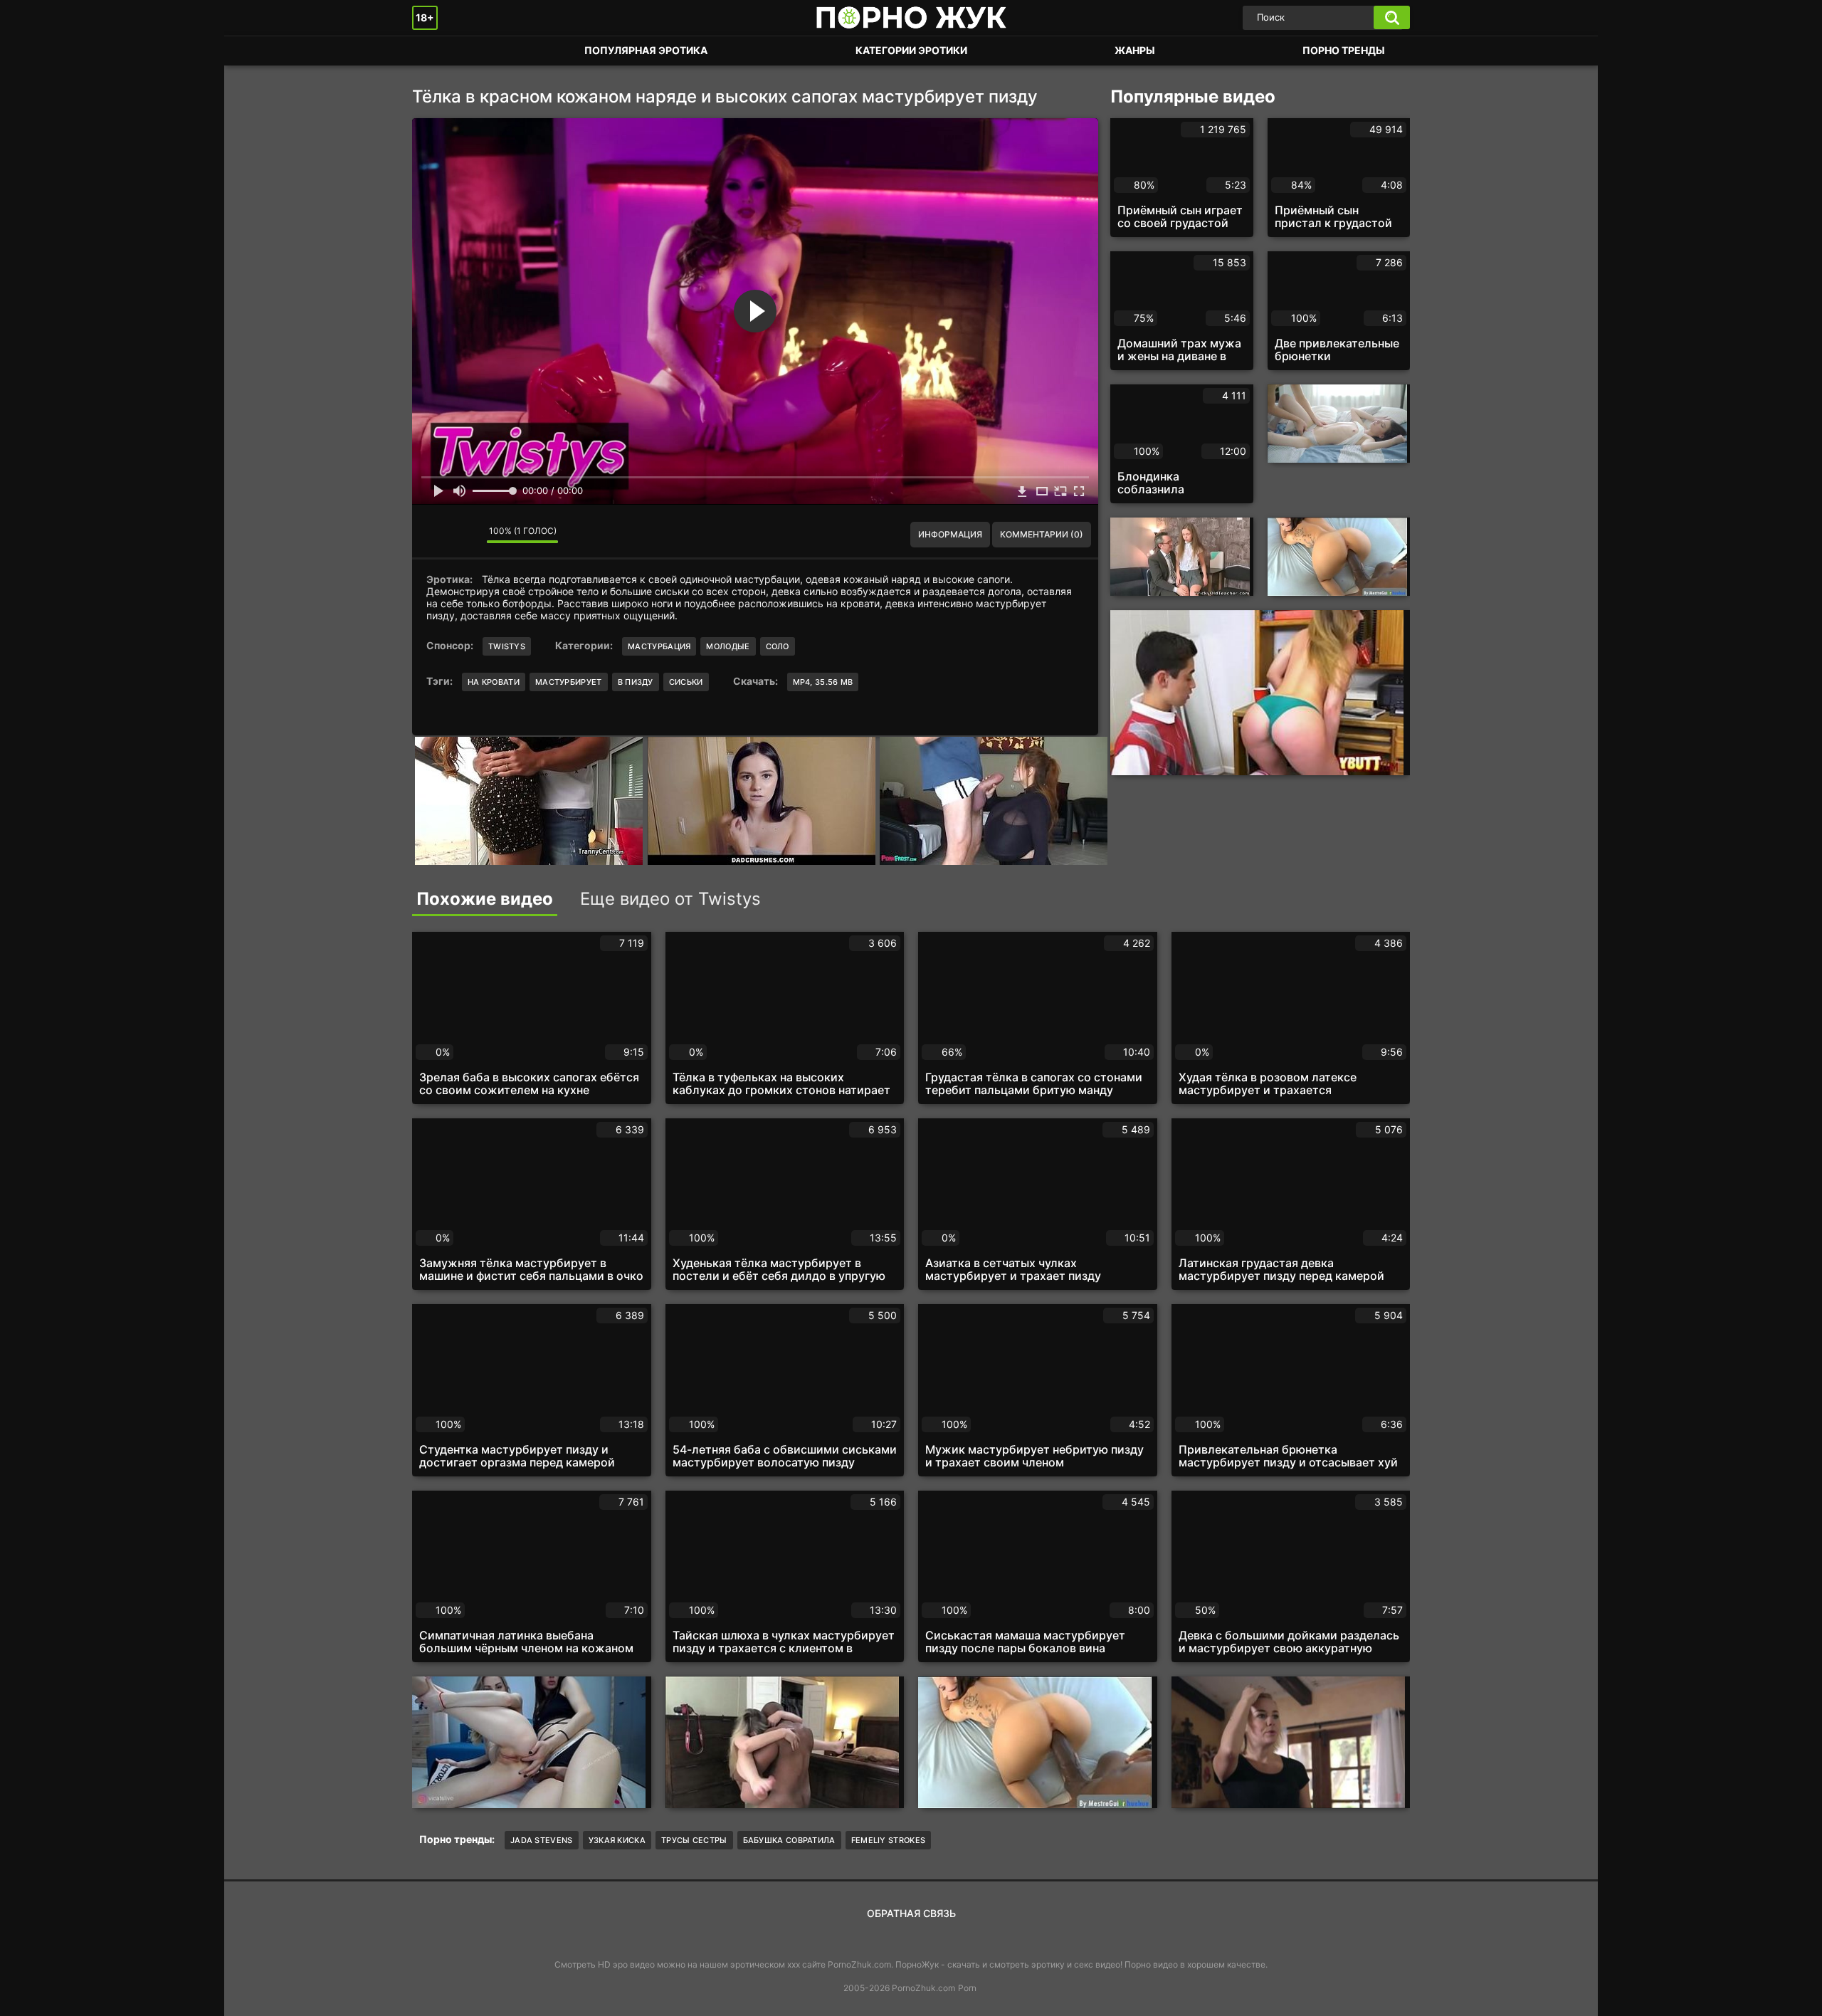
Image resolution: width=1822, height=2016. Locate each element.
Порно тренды (1344, 50)
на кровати (494, 682)
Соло (778, 646)
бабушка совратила (789, 1840)
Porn (967, 1988)
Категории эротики (911, 50)
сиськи (686, 682)
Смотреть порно (437, 51)
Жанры (1135, 50)
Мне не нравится (465, 535)
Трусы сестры (694, 1840)
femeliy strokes (889, 1840)
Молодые (728, 646)
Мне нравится (433, 535)
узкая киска (617, 1840)
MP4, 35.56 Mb (823, 682)
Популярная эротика (646, 50)
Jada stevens (542, 1840)
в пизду (636, 682)
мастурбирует (569, 682)
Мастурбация (659, 646)
